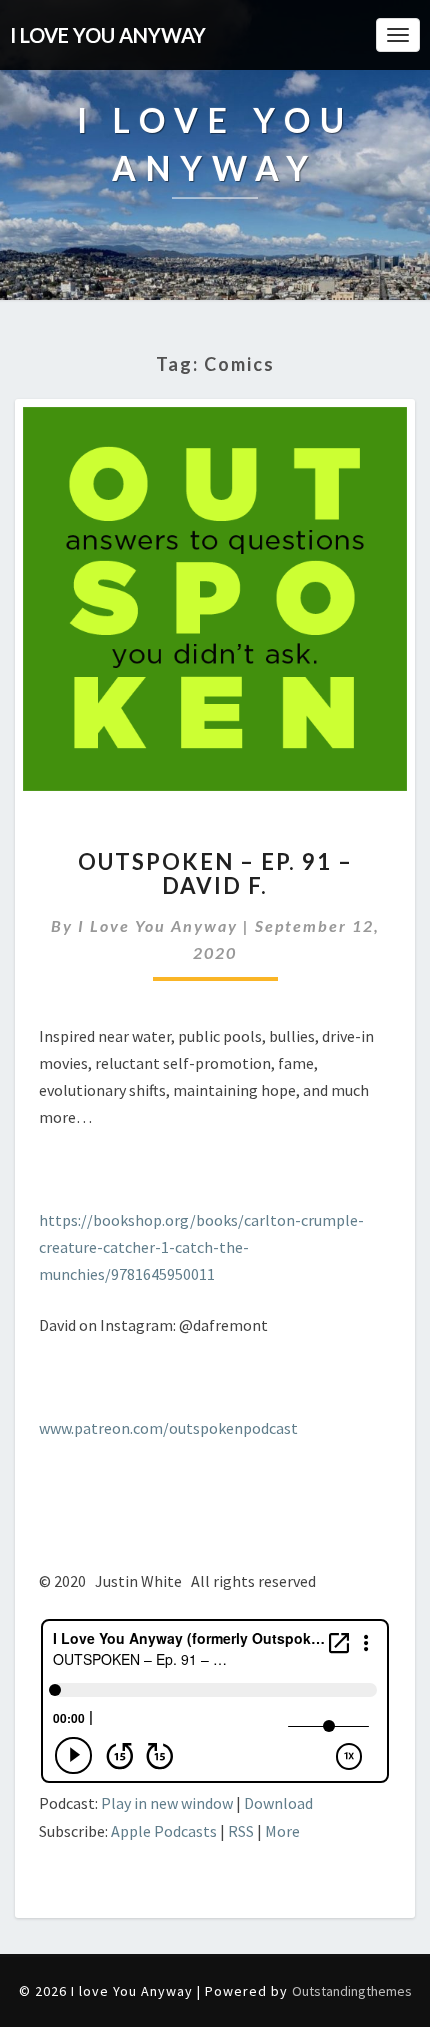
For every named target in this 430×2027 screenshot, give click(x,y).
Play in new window (167, 1803)
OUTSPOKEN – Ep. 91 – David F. (215, 873)
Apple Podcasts (164, 1831)
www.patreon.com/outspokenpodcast (168, 1428)
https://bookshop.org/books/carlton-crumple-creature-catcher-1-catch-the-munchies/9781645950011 (201, 1247)
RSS (241, 1831)
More (282, 1831)
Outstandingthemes (352, 1991)
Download (278, 1803)
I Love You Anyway (158, 925)
